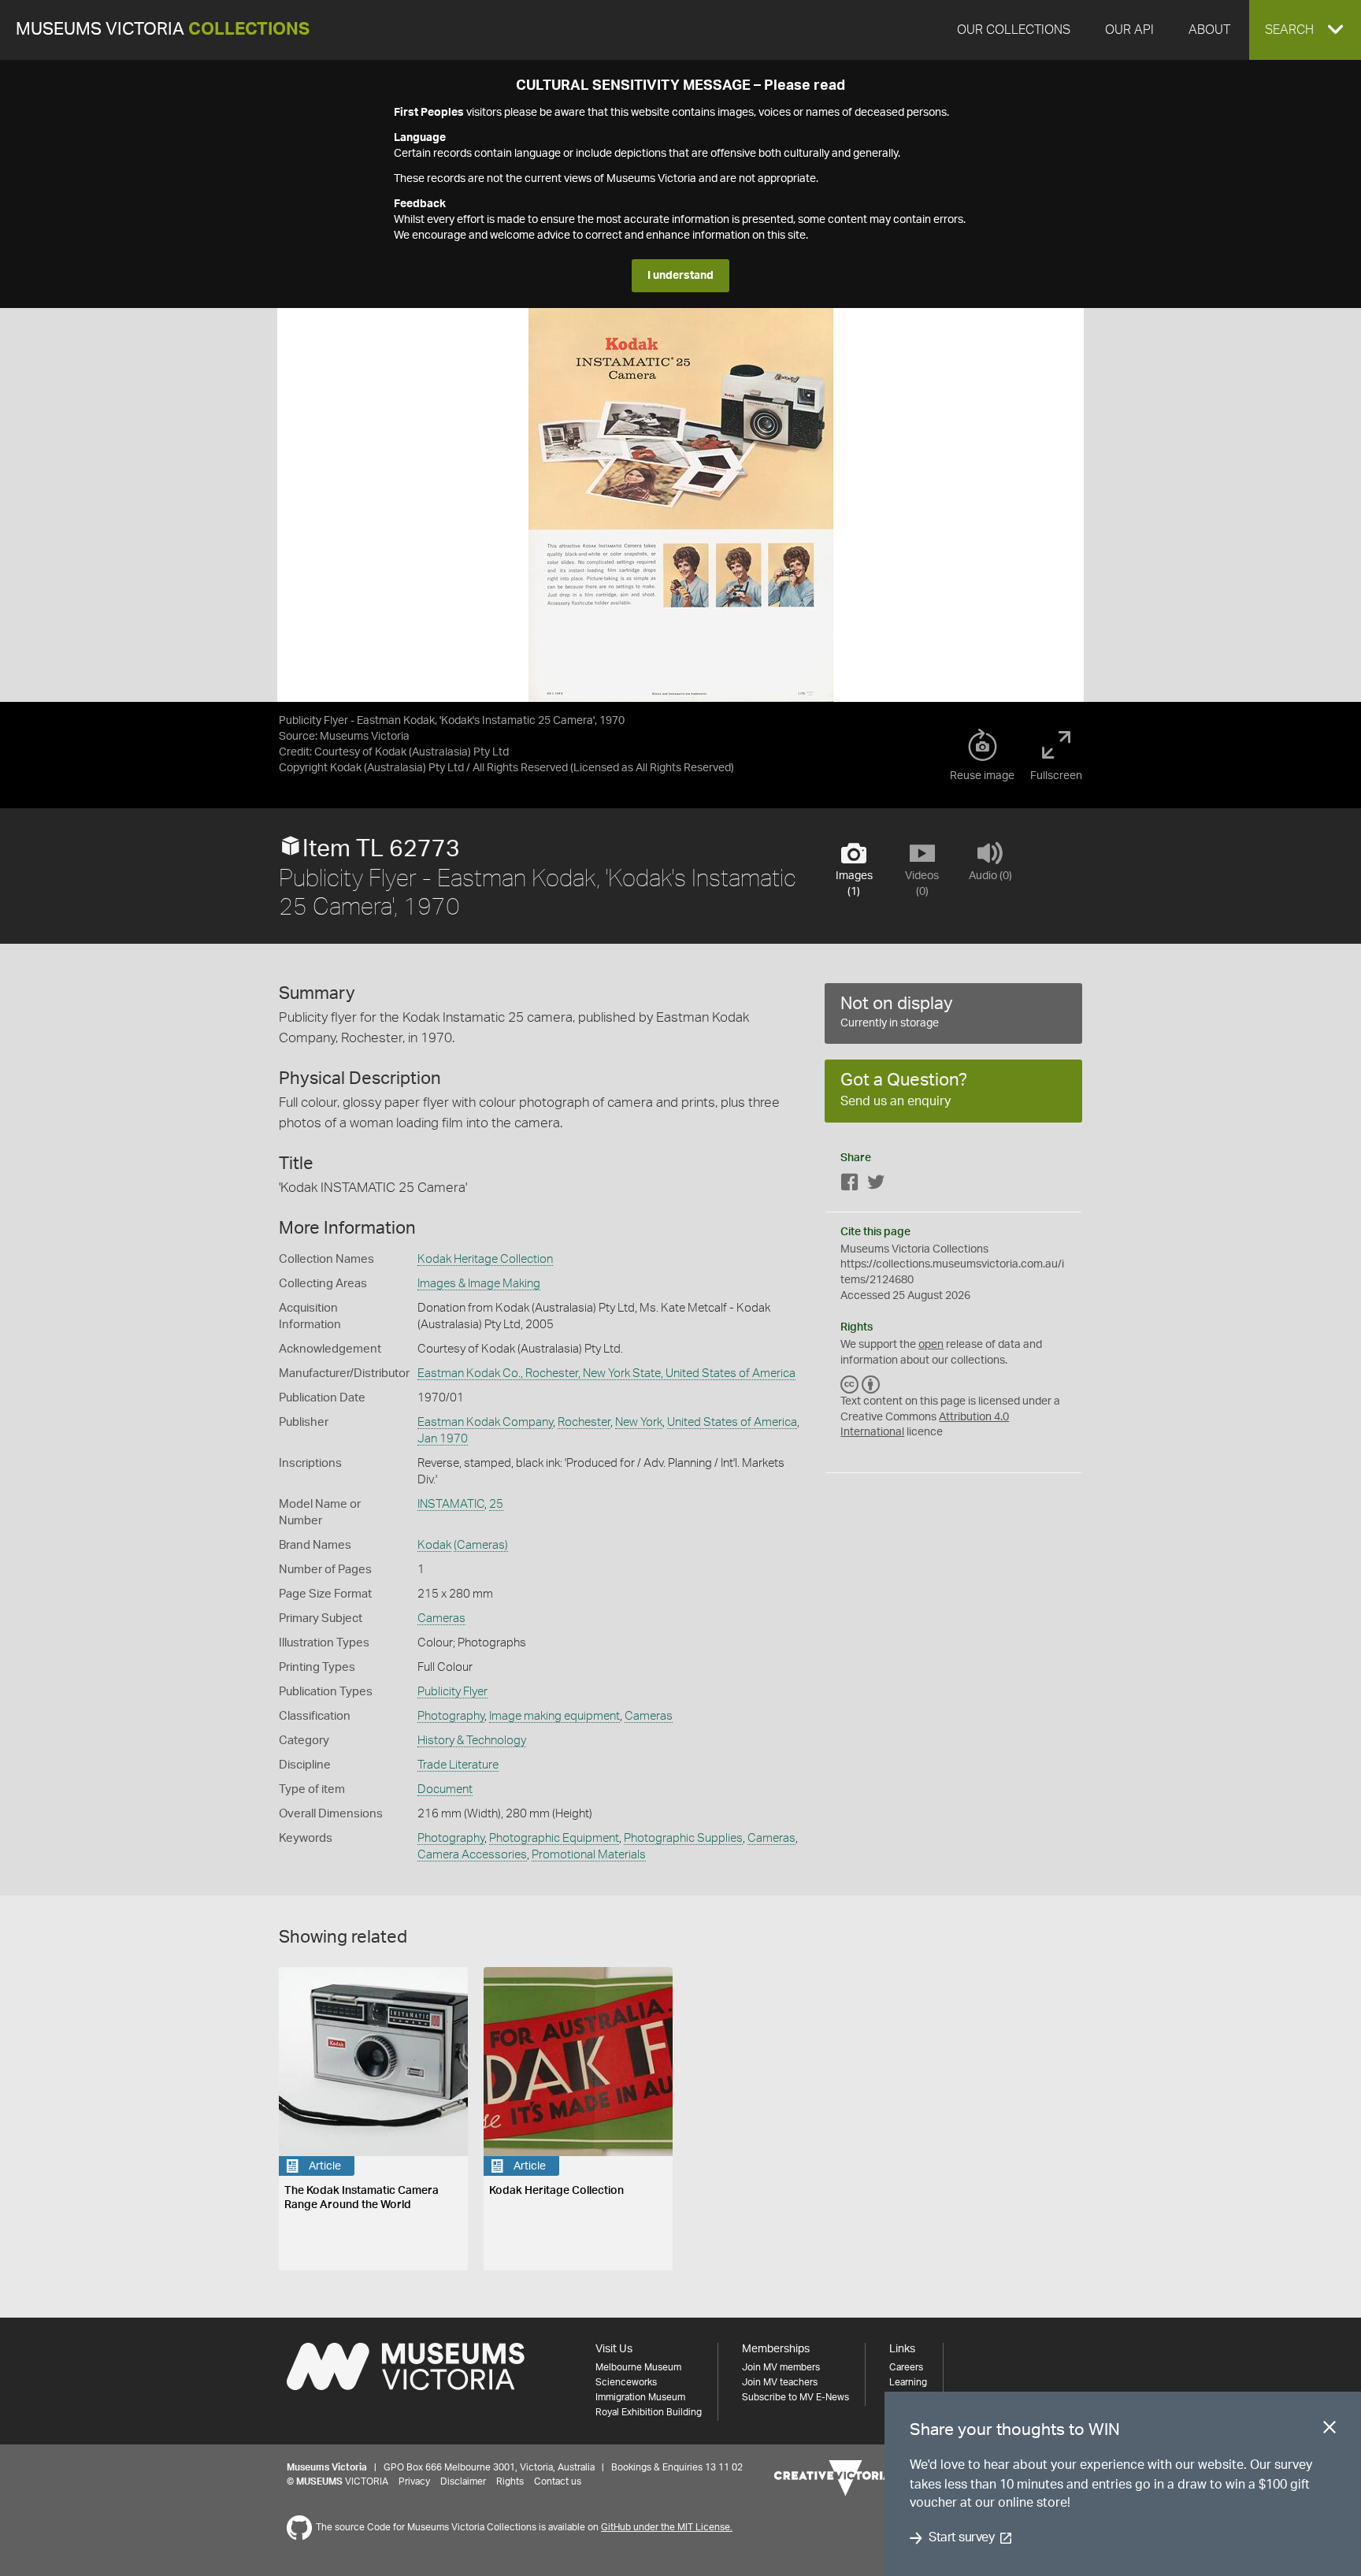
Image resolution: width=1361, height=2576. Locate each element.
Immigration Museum (640, 2397)
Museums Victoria (163, 30)
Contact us (558, 2481)
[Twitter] (876, 1185)
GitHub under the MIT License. (667, 2527)
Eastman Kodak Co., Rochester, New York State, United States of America (606, 1373)
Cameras (441, 1618)
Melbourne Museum (638, 2367)
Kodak (434, 1545)
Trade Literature (458, 1765)
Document (445, 1789)
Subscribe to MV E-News (795, 2397)
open (931, 1345)
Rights (510, 2481)
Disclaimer (463, 2481)
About (1209, 30)
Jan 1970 (443, 1439)
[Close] (1329, 2430)
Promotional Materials (589, 1855)
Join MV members (781, 2367)
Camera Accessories (472, 1855)
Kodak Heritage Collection (485, 1259)
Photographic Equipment (554, 1838)
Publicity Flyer (452, 1692)
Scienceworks (626, 2382)
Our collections (1014, 30)
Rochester (584, 1422)
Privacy (414, 2481)
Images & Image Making (479, 1284)
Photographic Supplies (683, 1838)
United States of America (732, 1422)
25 (496, 1504)
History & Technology (472, 1741)
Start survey (961, 2538)
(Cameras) (481, 1545)
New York (639, 1422)
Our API (1129, 30)
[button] (1305, 30)
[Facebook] (850, 1185)
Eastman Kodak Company (485, 1422)
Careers (906, 2367)
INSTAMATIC (451, 1504)
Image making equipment (554, 1716)
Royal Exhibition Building (649, 2412)
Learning (908, 2382)
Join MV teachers (780, 2382)
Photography (451, 1716)
